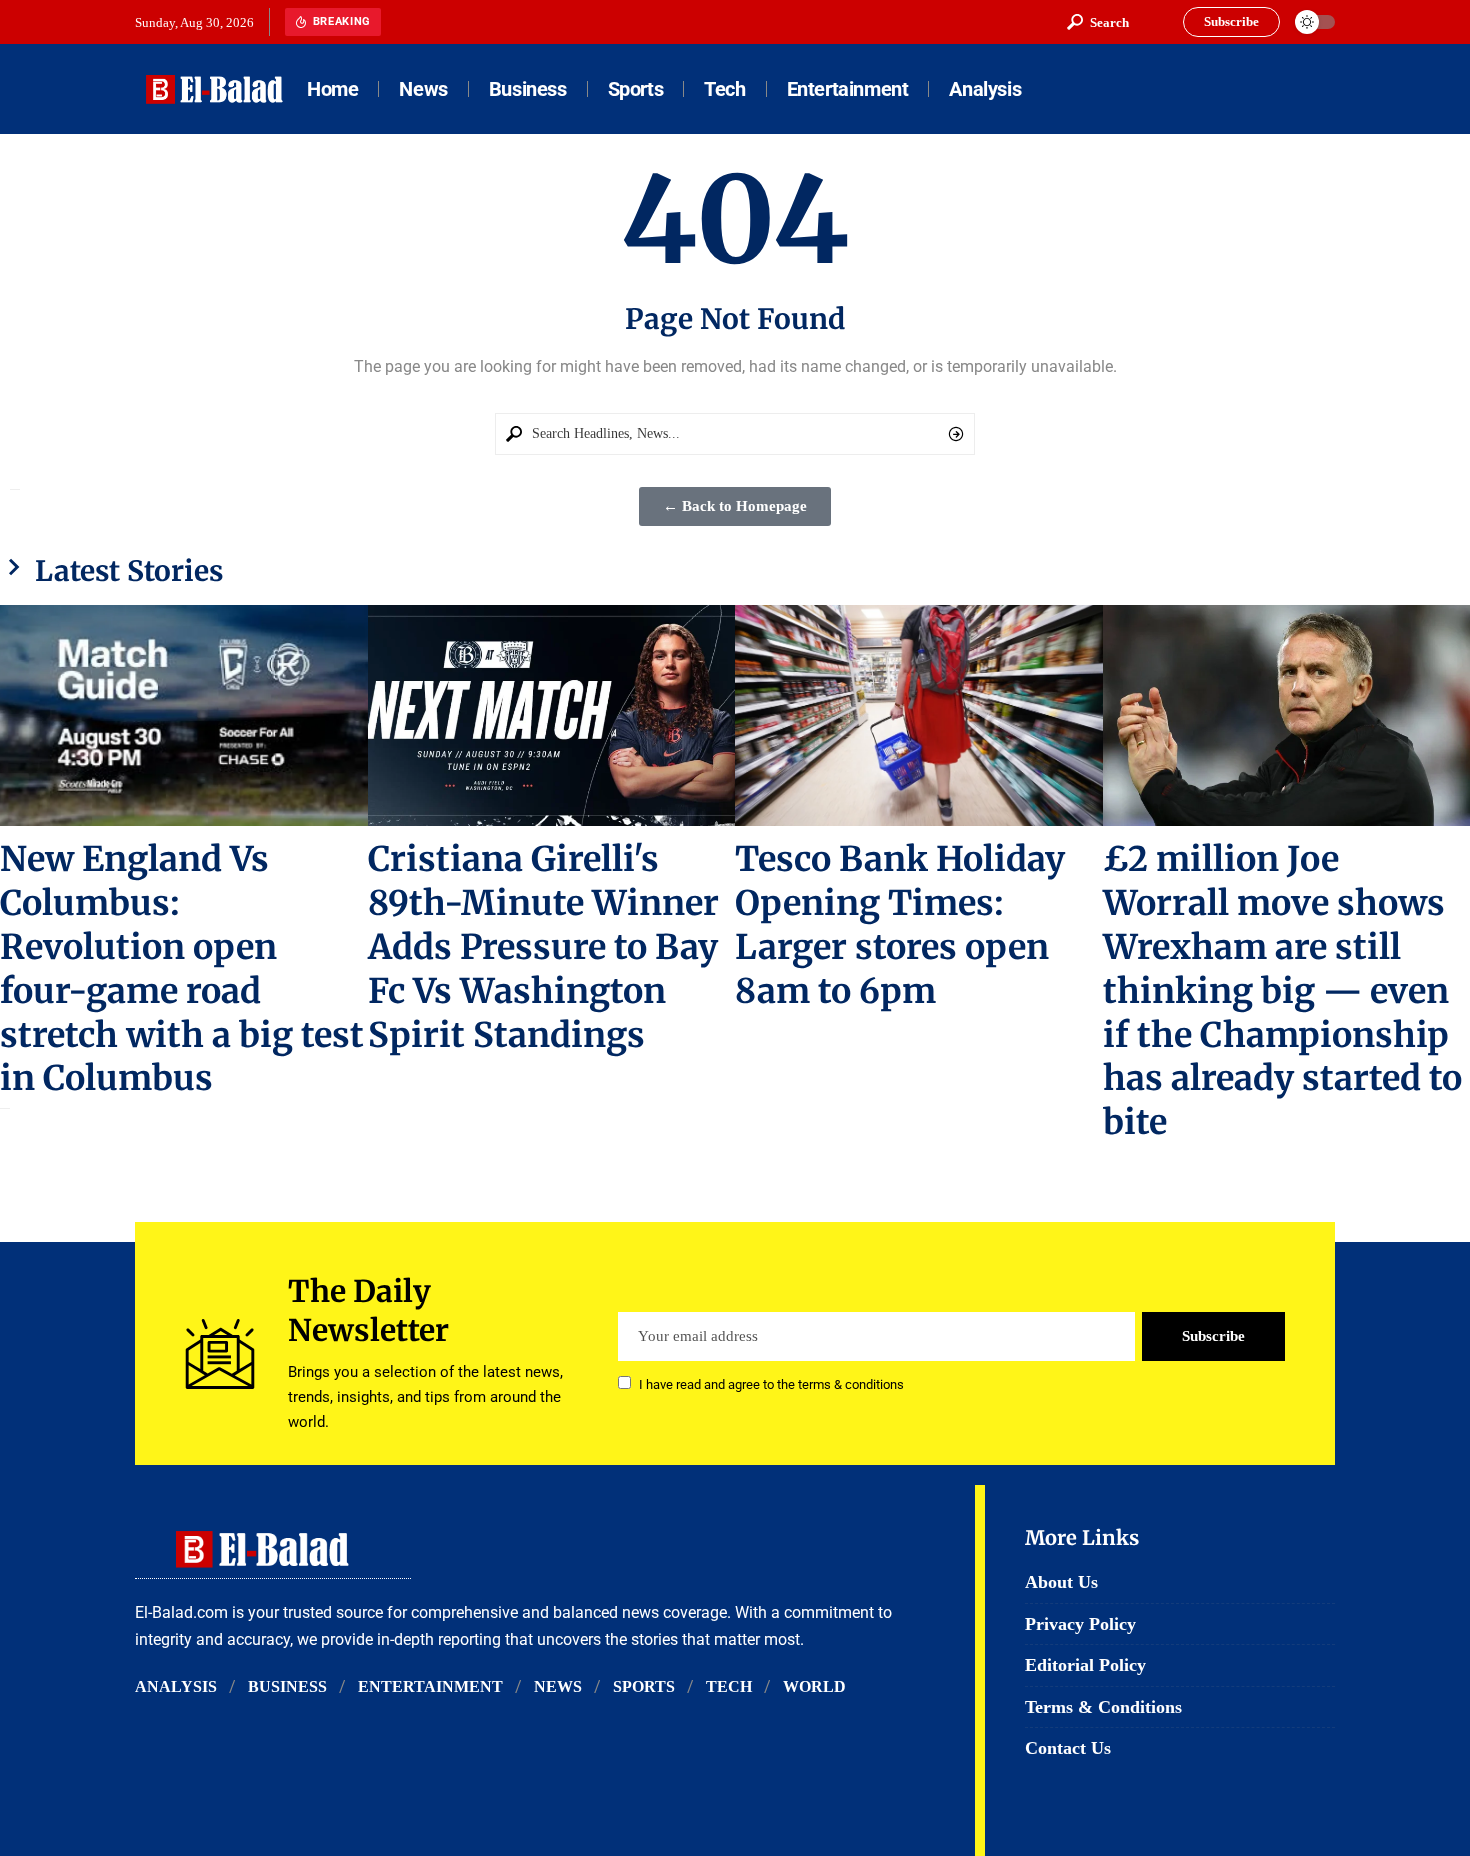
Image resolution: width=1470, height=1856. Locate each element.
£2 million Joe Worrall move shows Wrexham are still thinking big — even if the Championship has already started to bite (1282, 991)
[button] (1098, 22)
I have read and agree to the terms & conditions (771, 1384)
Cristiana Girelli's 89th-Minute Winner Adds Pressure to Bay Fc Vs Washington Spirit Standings (543, 947)
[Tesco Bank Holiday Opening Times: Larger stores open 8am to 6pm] (919, 715)
